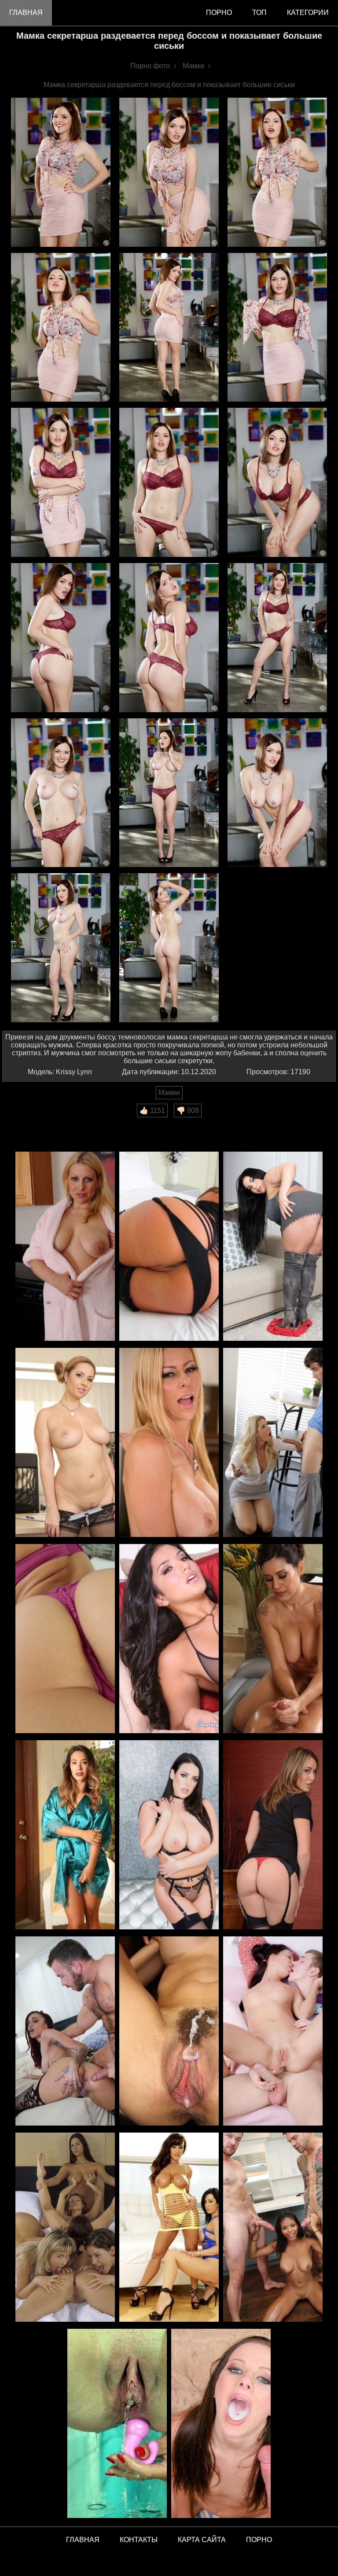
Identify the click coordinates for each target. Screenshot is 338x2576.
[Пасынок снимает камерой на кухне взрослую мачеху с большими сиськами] (65, 1247)
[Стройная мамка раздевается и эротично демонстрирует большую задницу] (65, 1639)
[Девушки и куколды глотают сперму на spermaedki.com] (221, 2424)
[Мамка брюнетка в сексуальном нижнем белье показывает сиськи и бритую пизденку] (169, 1639)
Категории (308, 13)
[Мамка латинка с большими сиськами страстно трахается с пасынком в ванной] (273, 1639)
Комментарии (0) (35, 1123)
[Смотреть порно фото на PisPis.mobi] (117, 2424)
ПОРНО (259, 2540)
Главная (26, 13)
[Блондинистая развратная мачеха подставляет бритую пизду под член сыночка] (273, 1443)
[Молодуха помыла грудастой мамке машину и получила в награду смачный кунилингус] (169, 1443)
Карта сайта (202, 2540)
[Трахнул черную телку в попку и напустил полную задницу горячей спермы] (65, 2032)
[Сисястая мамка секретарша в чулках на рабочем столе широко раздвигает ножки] (65, 1443)
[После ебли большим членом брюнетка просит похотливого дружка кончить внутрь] (273, 2032)
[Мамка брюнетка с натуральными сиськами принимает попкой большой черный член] (169, 1835)
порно (219, 13)
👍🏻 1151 (152, 1111)
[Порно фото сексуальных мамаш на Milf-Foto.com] (169, 2228)
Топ (259, 13)
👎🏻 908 (188, 1111)
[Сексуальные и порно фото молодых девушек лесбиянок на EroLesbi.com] (65, 2228)
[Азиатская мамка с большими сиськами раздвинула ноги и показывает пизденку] (169, 1247)
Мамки (169, 1092)
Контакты (139, 2540)
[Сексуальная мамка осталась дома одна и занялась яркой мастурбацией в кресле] (65, 1835)
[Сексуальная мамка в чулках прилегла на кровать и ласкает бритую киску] (273, 1835)
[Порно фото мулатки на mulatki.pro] (273, 2228)
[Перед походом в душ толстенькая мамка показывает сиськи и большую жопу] (273, 1247)
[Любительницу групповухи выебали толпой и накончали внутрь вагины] (169, 2032)
